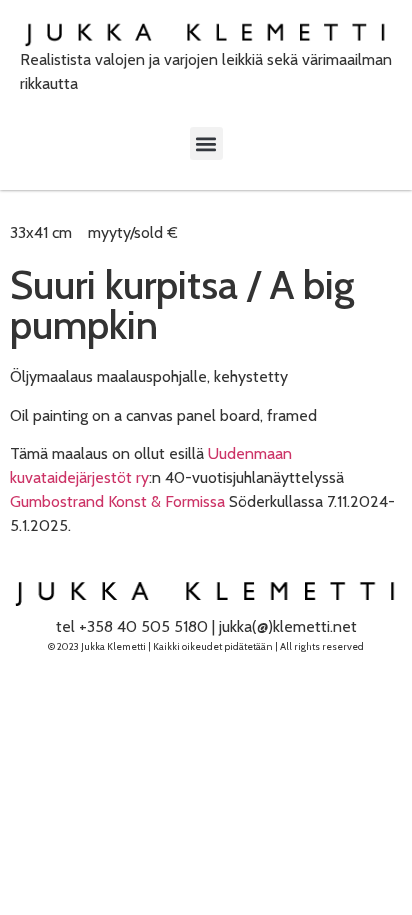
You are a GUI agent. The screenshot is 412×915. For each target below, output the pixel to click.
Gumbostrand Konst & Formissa (117, 501)
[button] (206, 143)
